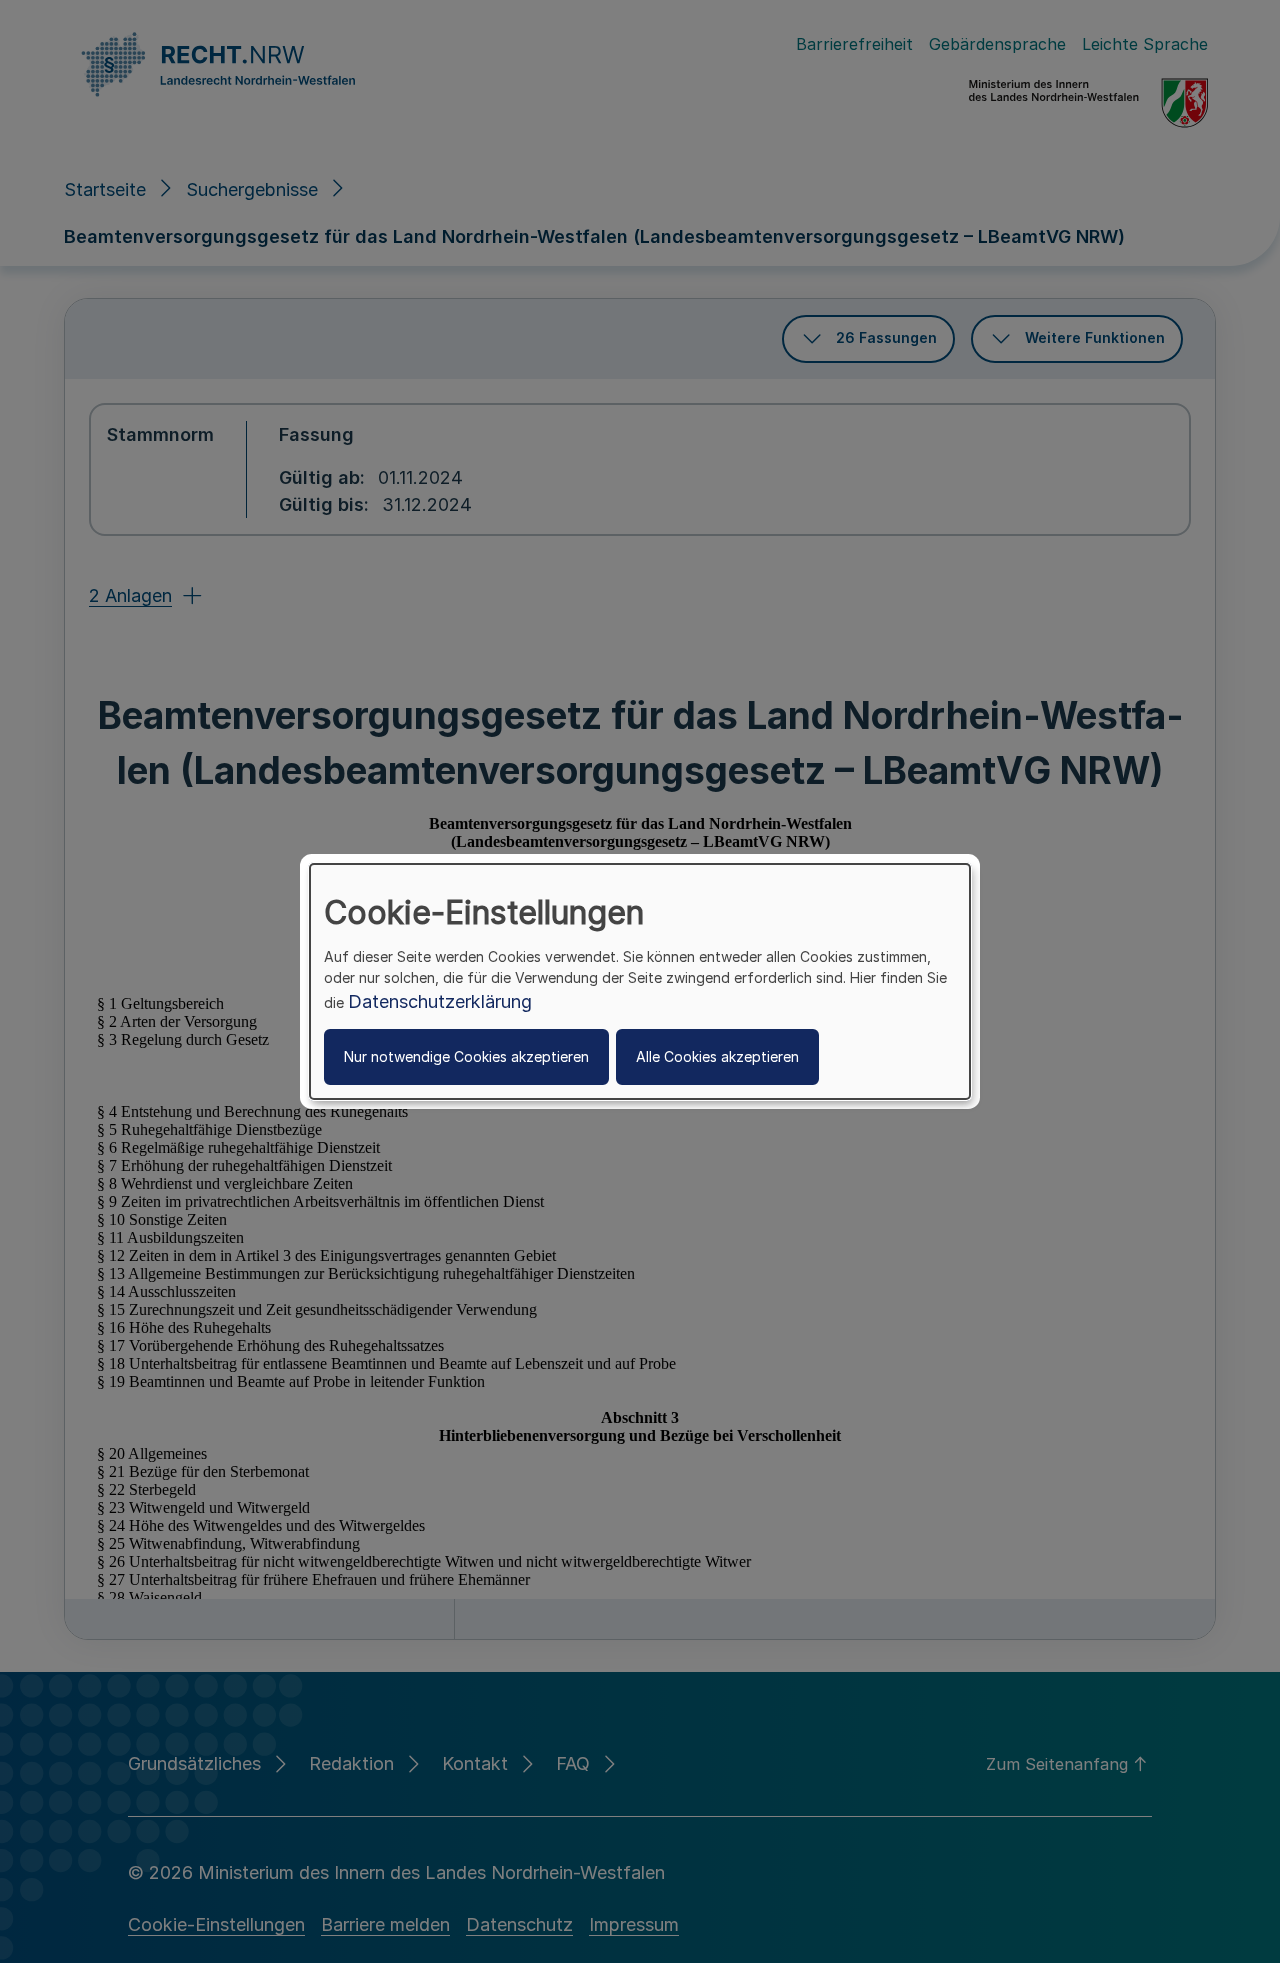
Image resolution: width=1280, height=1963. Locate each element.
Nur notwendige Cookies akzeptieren (466, 1056)
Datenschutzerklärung (440, 1001)
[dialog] (640, 982)
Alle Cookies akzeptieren (717, 1056)
